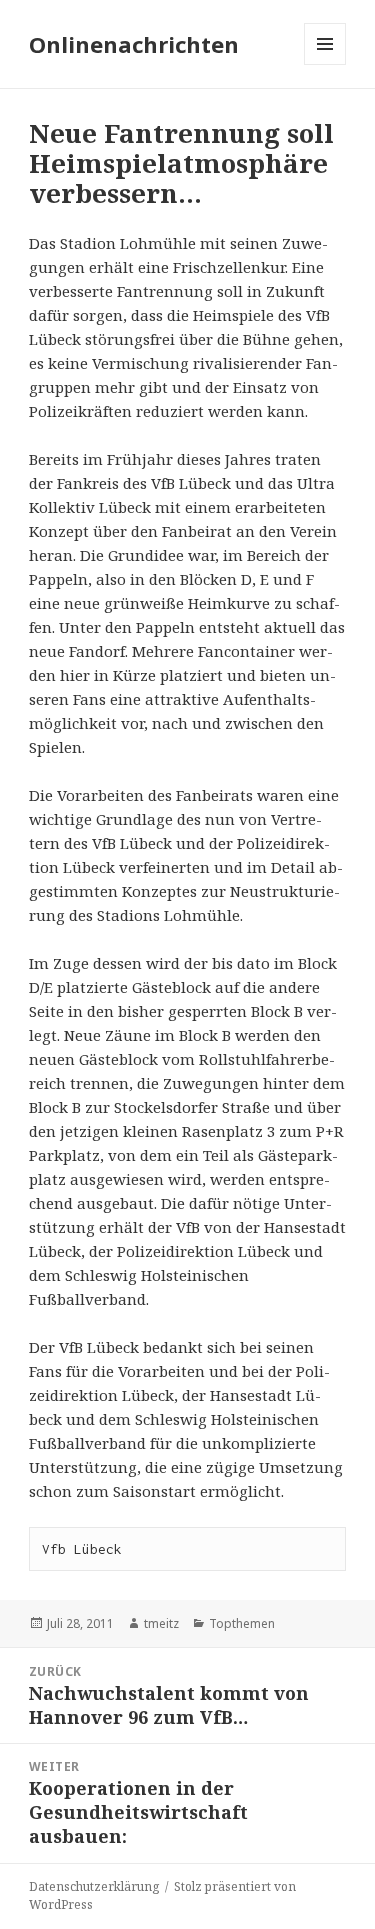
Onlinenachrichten (134, 44)
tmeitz (161, 1623)
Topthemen (242, 1623)
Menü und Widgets (325, 64)
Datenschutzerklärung (94, 1886)
